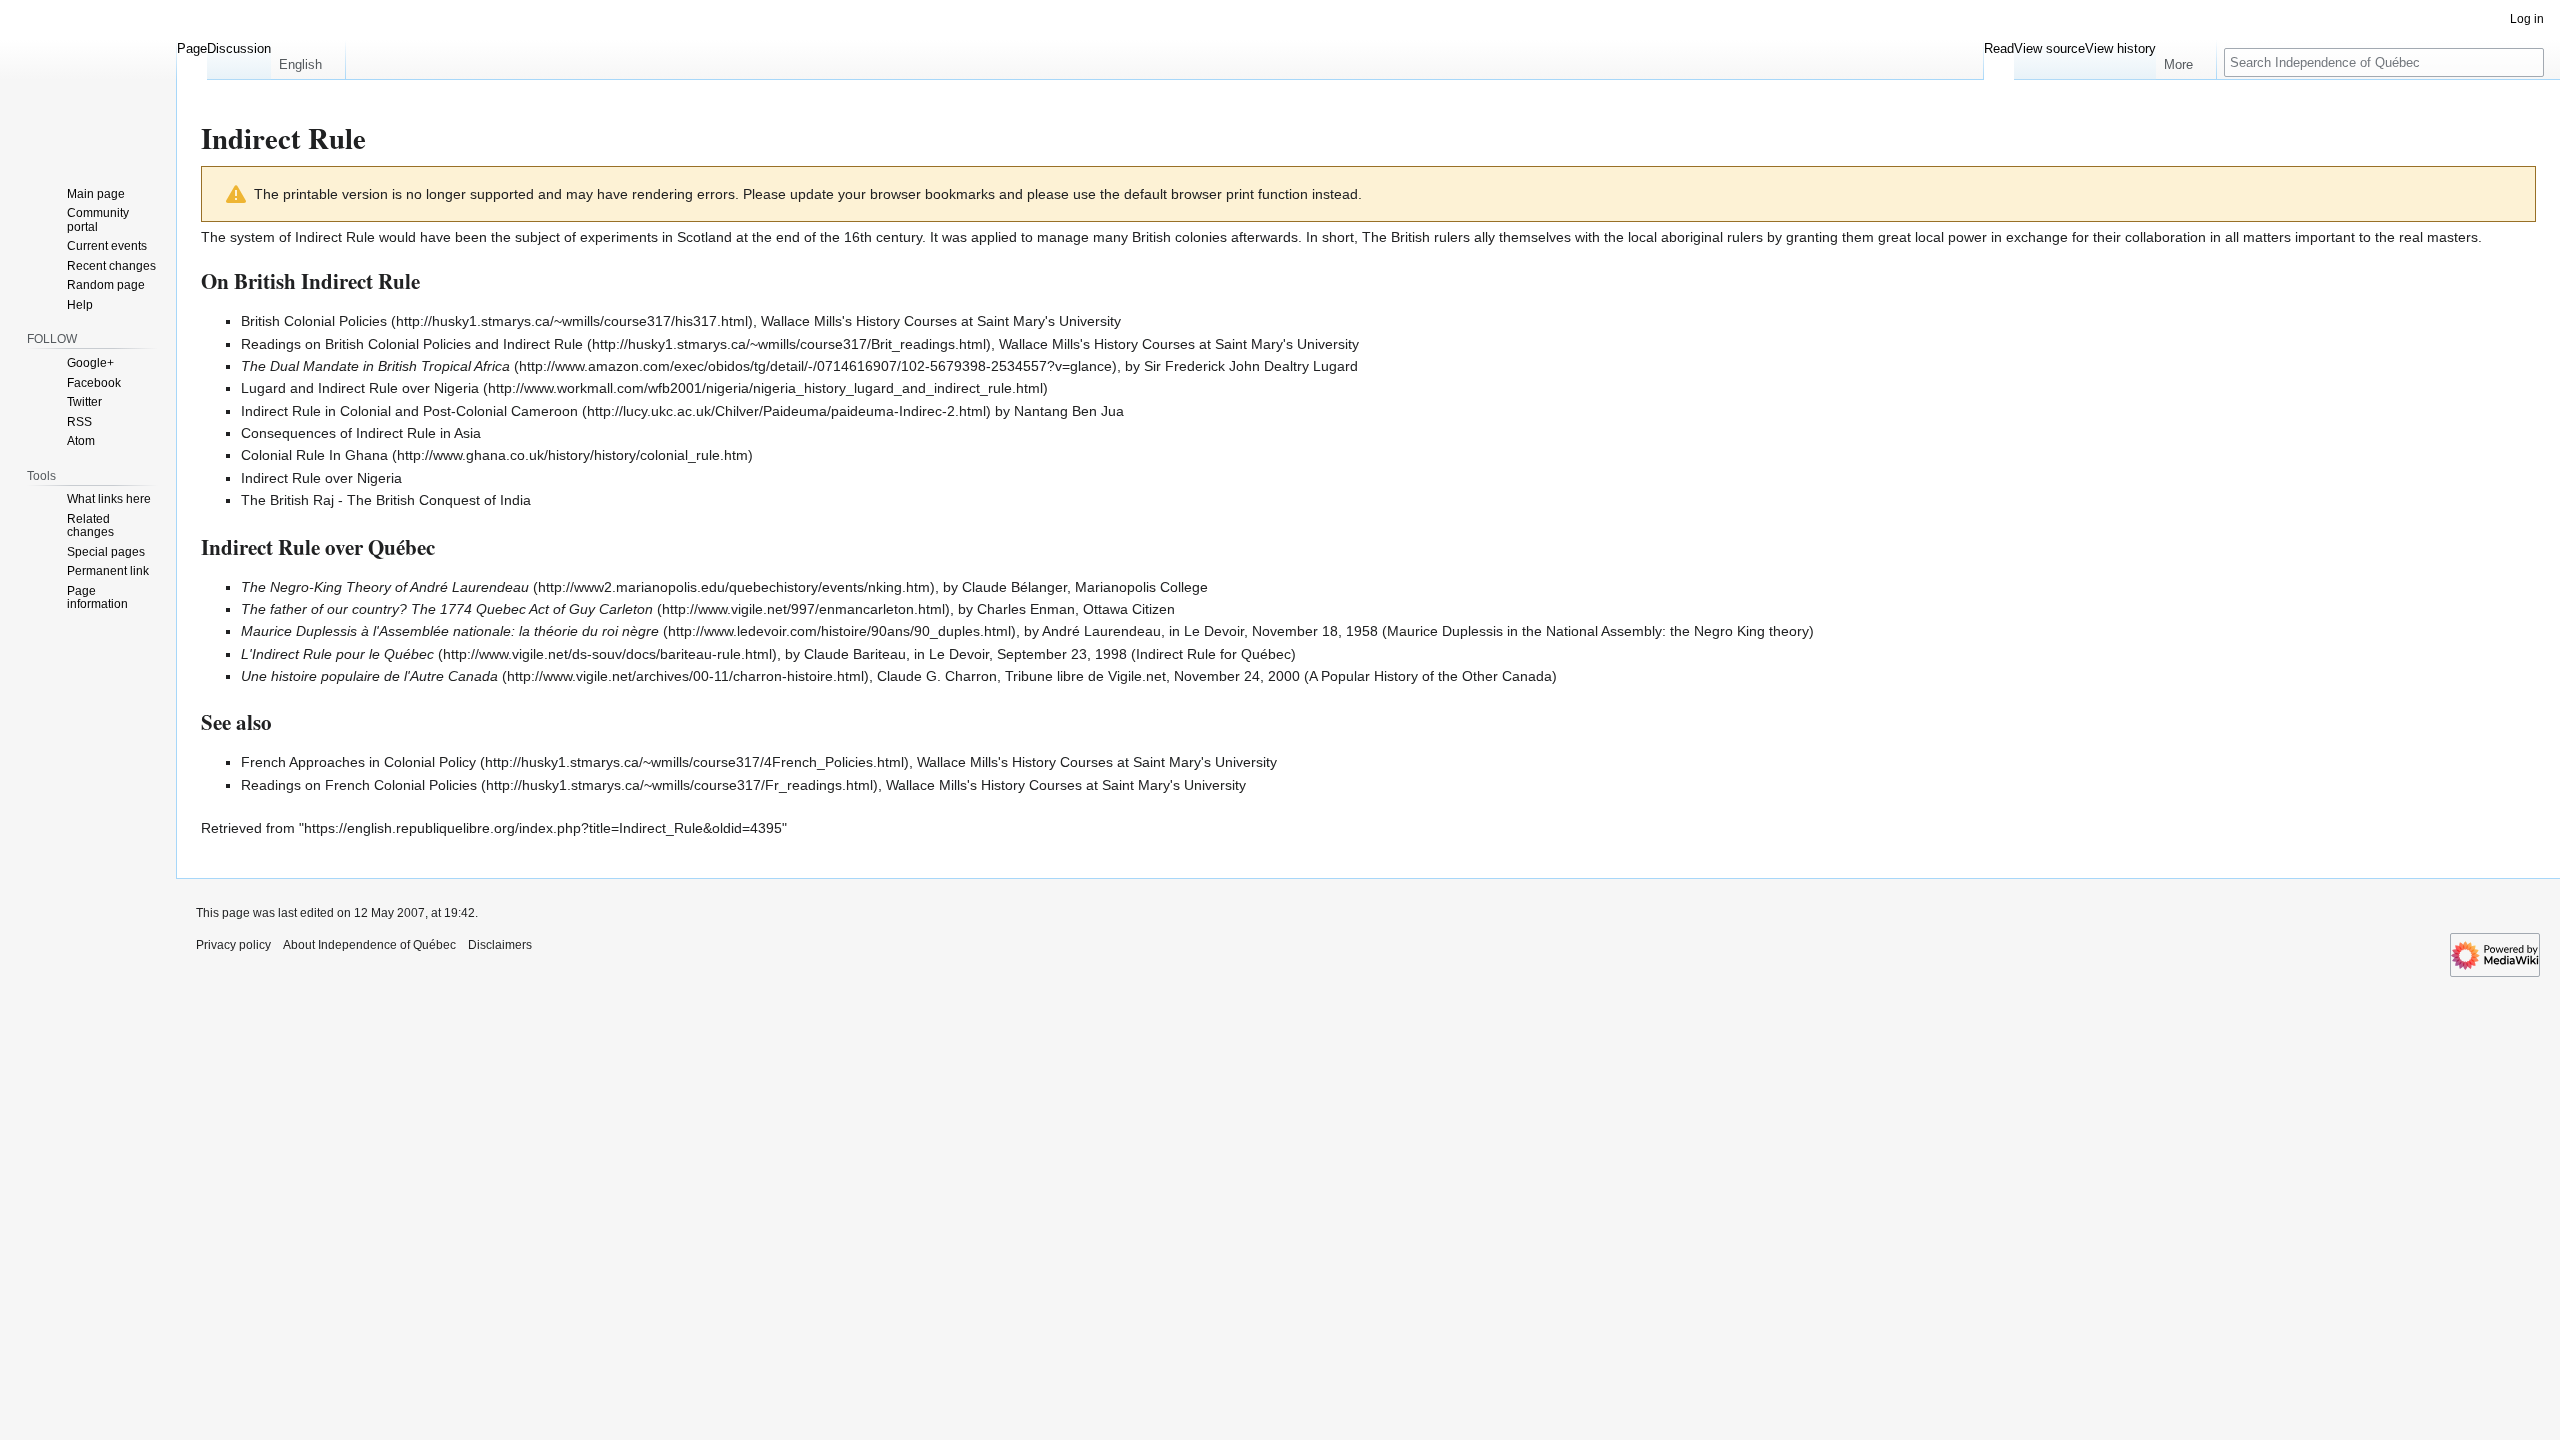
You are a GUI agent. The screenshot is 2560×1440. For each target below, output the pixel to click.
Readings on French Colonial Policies (359, 785)
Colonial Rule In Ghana (314, 455)
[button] (308, 60)
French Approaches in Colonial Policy (358, 762)
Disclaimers (500, 945)
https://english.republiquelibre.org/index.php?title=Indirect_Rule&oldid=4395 (543, 828)
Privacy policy (233, 945)
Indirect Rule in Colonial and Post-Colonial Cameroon (409, 411)
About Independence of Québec (369, 945)
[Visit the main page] (88, 80)
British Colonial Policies (314, 321)
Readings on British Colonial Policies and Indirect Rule (412, 344)
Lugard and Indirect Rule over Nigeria (360, 388)
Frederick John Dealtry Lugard (1261, 366)
